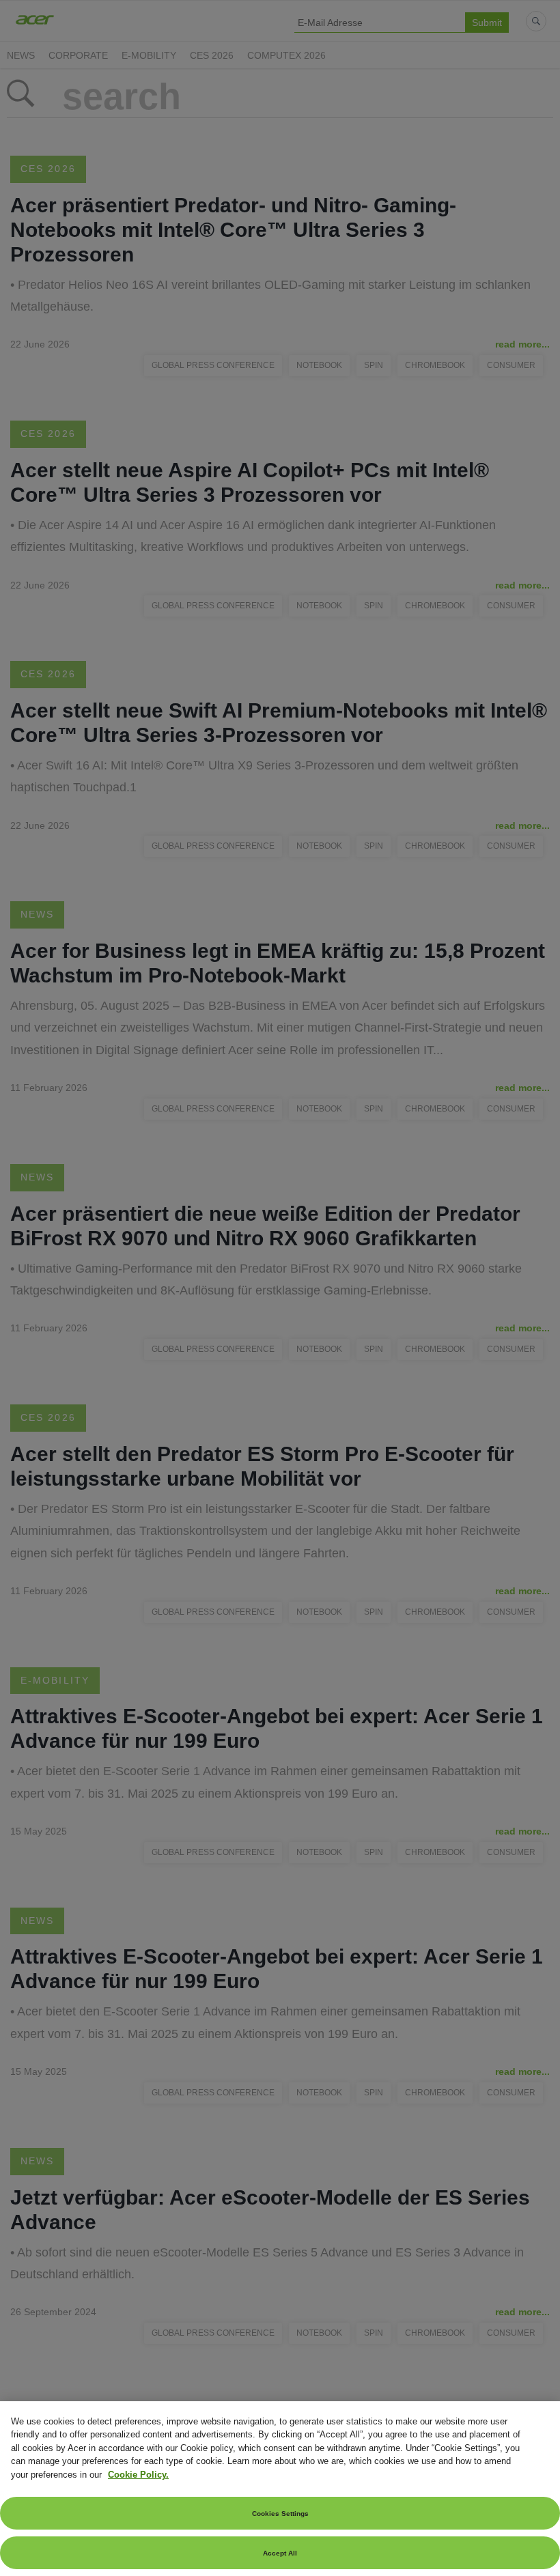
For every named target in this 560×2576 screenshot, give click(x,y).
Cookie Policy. (138, 2475)
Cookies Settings (280, 2514)
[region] (280, 2489)
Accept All (280, 2553)
